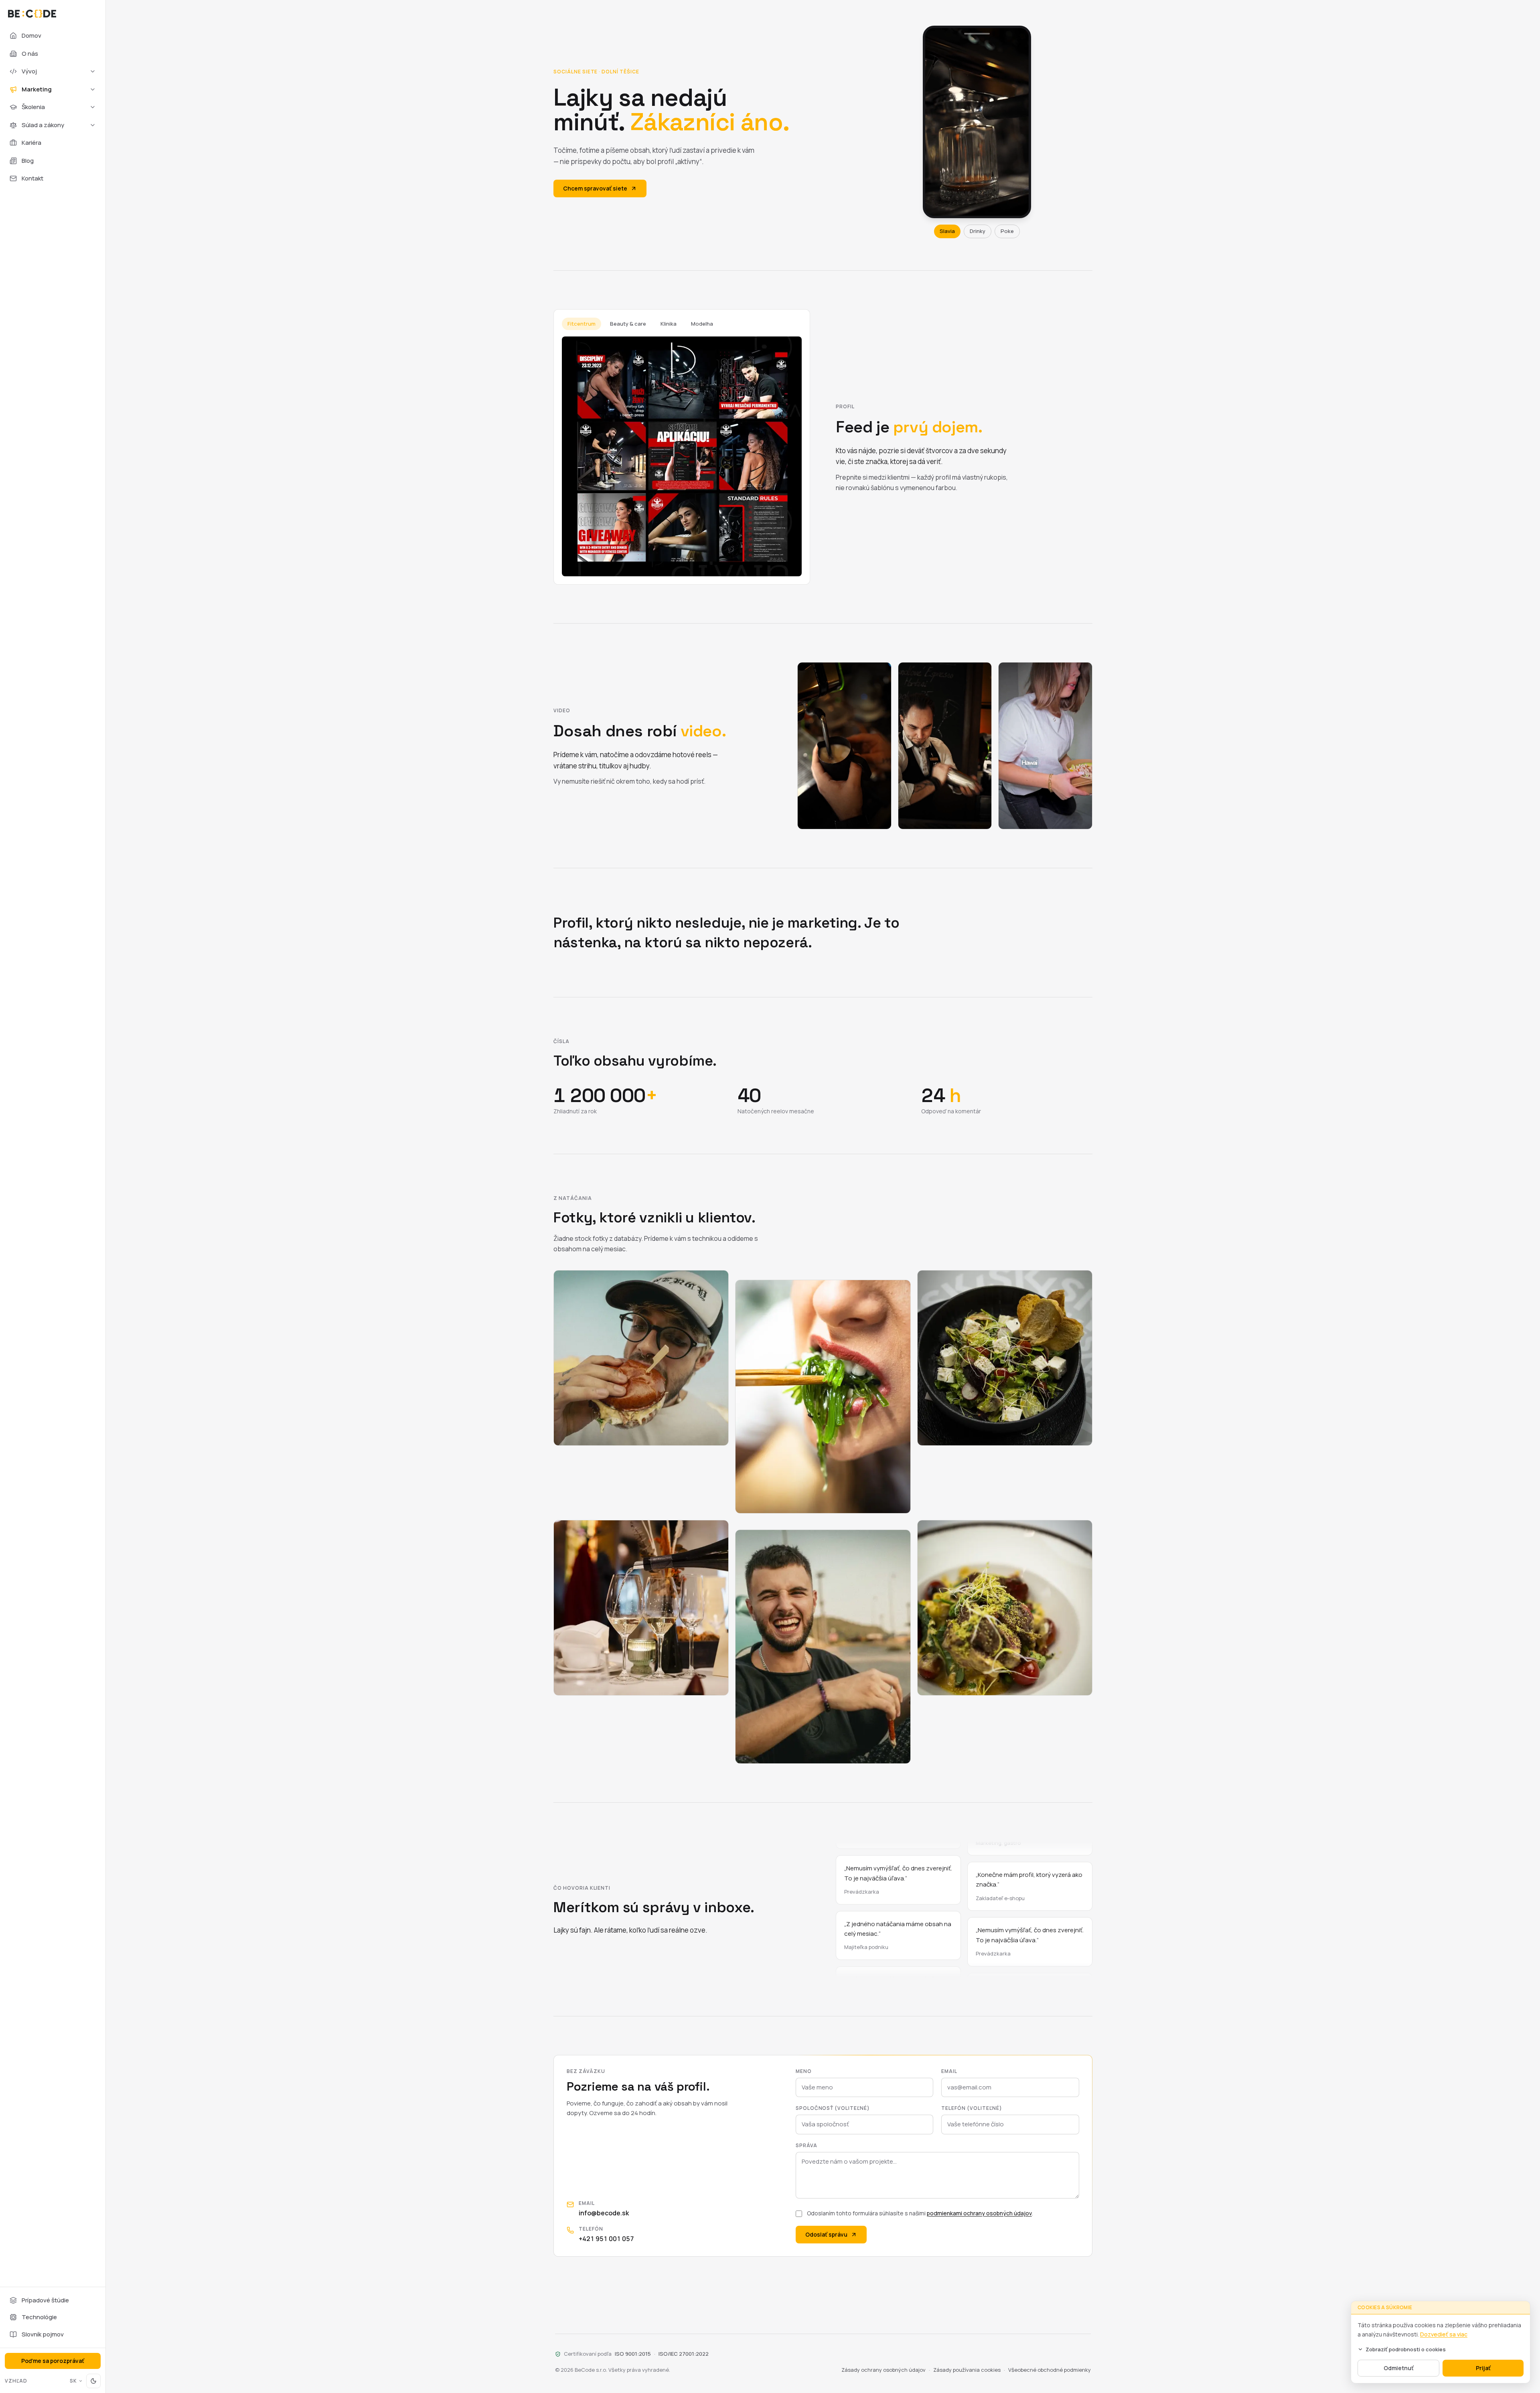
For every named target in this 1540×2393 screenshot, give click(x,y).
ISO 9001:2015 (633, 2354)
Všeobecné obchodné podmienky (1050, 2370)
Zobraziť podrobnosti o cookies (1406, 2349)
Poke (1007, 231)
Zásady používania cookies (967, 2370)
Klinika (669, 324)
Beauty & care (628, 324)
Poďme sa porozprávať (53, 2361)
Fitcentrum (582, 324)
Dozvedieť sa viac (1444, 2334)
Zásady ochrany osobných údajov (883, 2370)
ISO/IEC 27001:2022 (684, 2354)
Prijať (1483, 2368)
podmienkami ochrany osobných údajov (979, 2213)
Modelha (702, 324)
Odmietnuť (1399, 2368)
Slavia (947, 231)
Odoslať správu (826, 2234)
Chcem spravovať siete (595, 188)
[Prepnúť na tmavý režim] (93, 2381)
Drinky (978, 231)
